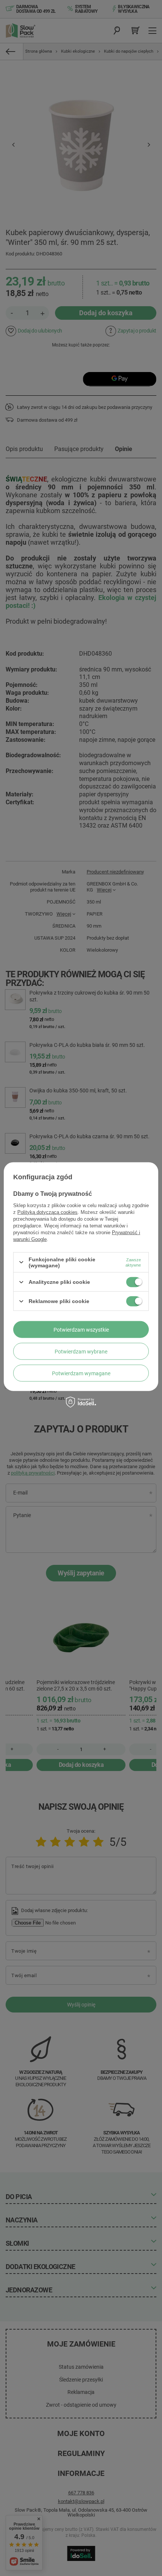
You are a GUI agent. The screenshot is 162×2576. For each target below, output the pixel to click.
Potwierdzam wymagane (81, 1373)
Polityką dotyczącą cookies (47, 1212)
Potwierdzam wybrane (81, 1351)
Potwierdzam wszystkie (81, 1329)
